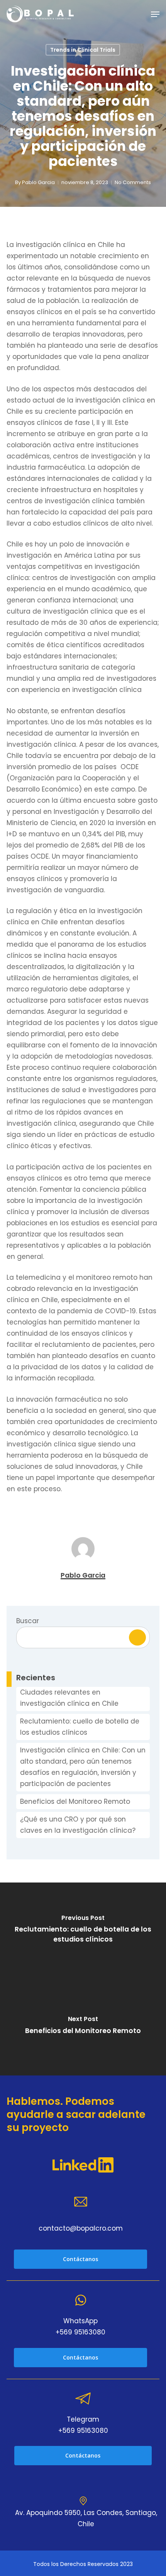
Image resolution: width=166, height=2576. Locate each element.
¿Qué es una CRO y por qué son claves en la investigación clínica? (78, 1825)
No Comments (133, 182)
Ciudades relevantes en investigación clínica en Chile (69, 1698)
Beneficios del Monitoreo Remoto (75, 1801)
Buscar (28, 1621)
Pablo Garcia (38, 182)
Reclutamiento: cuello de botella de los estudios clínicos (80, 1727)
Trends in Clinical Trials (83, 50)
